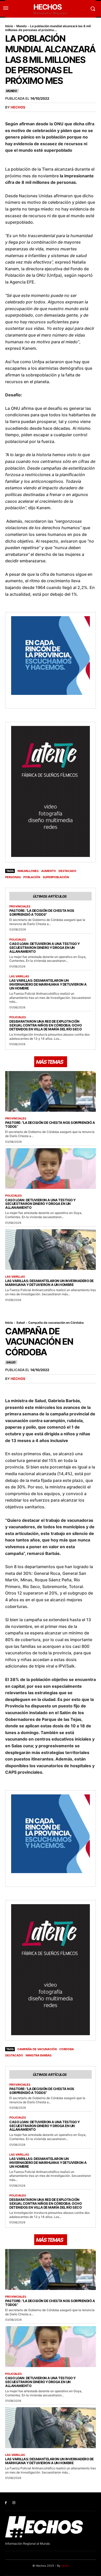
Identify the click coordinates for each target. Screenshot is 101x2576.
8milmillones (28, 871)
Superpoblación (56, 877)
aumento (49, 871)
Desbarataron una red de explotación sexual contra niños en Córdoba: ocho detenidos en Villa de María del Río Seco (45, 1025)
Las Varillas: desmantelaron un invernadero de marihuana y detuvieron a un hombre (48, 984)
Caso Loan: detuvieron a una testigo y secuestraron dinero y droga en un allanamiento (45, 948)
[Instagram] (14, 2503)
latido (65, 2566)
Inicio (9, 26)
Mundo (21, 26)
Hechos (18, 107)
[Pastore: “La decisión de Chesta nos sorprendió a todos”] (51, 1091)
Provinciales (20, 907)
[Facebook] (6, 2503)
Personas (13, 877)
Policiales (18, 940)
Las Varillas (19, 976)
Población (32, 877)
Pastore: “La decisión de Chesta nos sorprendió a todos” (42, 912)
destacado (67, 871)
